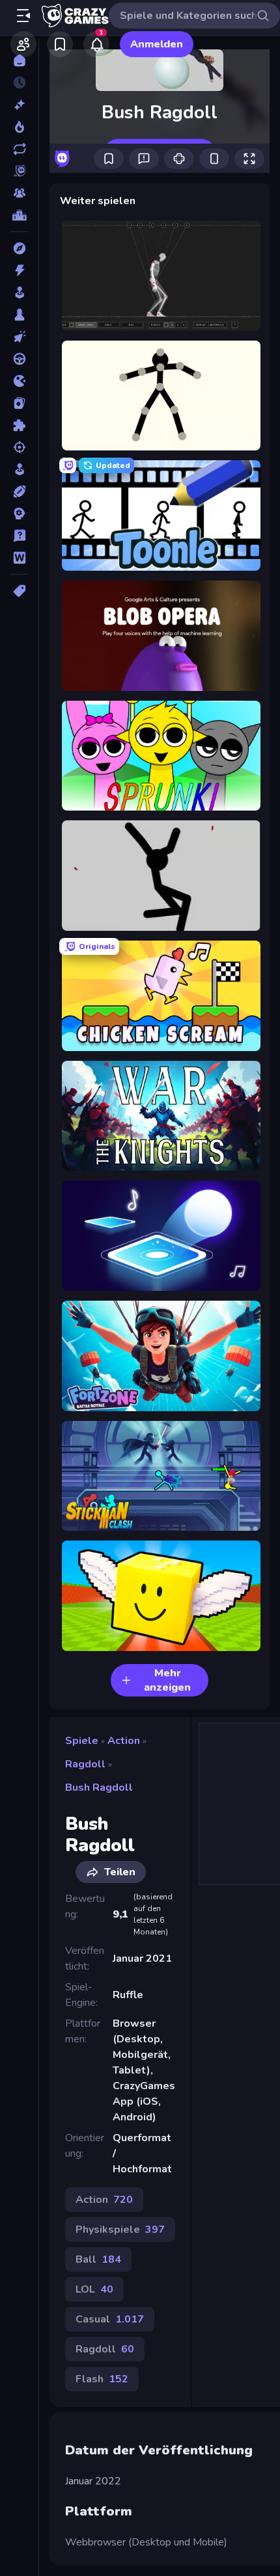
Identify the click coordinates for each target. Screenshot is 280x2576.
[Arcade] (19, 293)
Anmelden (157, 44)
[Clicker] (19, 337)
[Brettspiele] (19, 315)
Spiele (82, 1741)
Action (124, 1741)
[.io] (19, 381)
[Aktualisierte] (19, 149)
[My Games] (60, 44)
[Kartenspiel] (19, 403)
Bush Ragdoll (99, 1788)
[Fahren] (19, 359)
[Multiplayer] (19, 193)
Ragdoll (85, 1764)
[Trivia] (19, 536)
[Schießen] (19, 447)
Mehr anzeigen (167, 1680)
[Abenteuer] (19, 248)
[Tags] (19, 591)
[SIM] (19, 469)
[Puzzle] (19, 425)
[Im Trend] (19, 127)
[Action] (19, 270)
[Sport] (19, 491)
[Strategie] (19, 514)
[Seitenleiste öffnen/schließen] (23, 16)
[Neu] (19, 105)
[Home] (19, 60)
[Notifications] (96, 44)
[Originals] (19, 171)
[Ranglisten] (19, 215)
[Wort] (19, 558)
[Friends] (23, 44)
